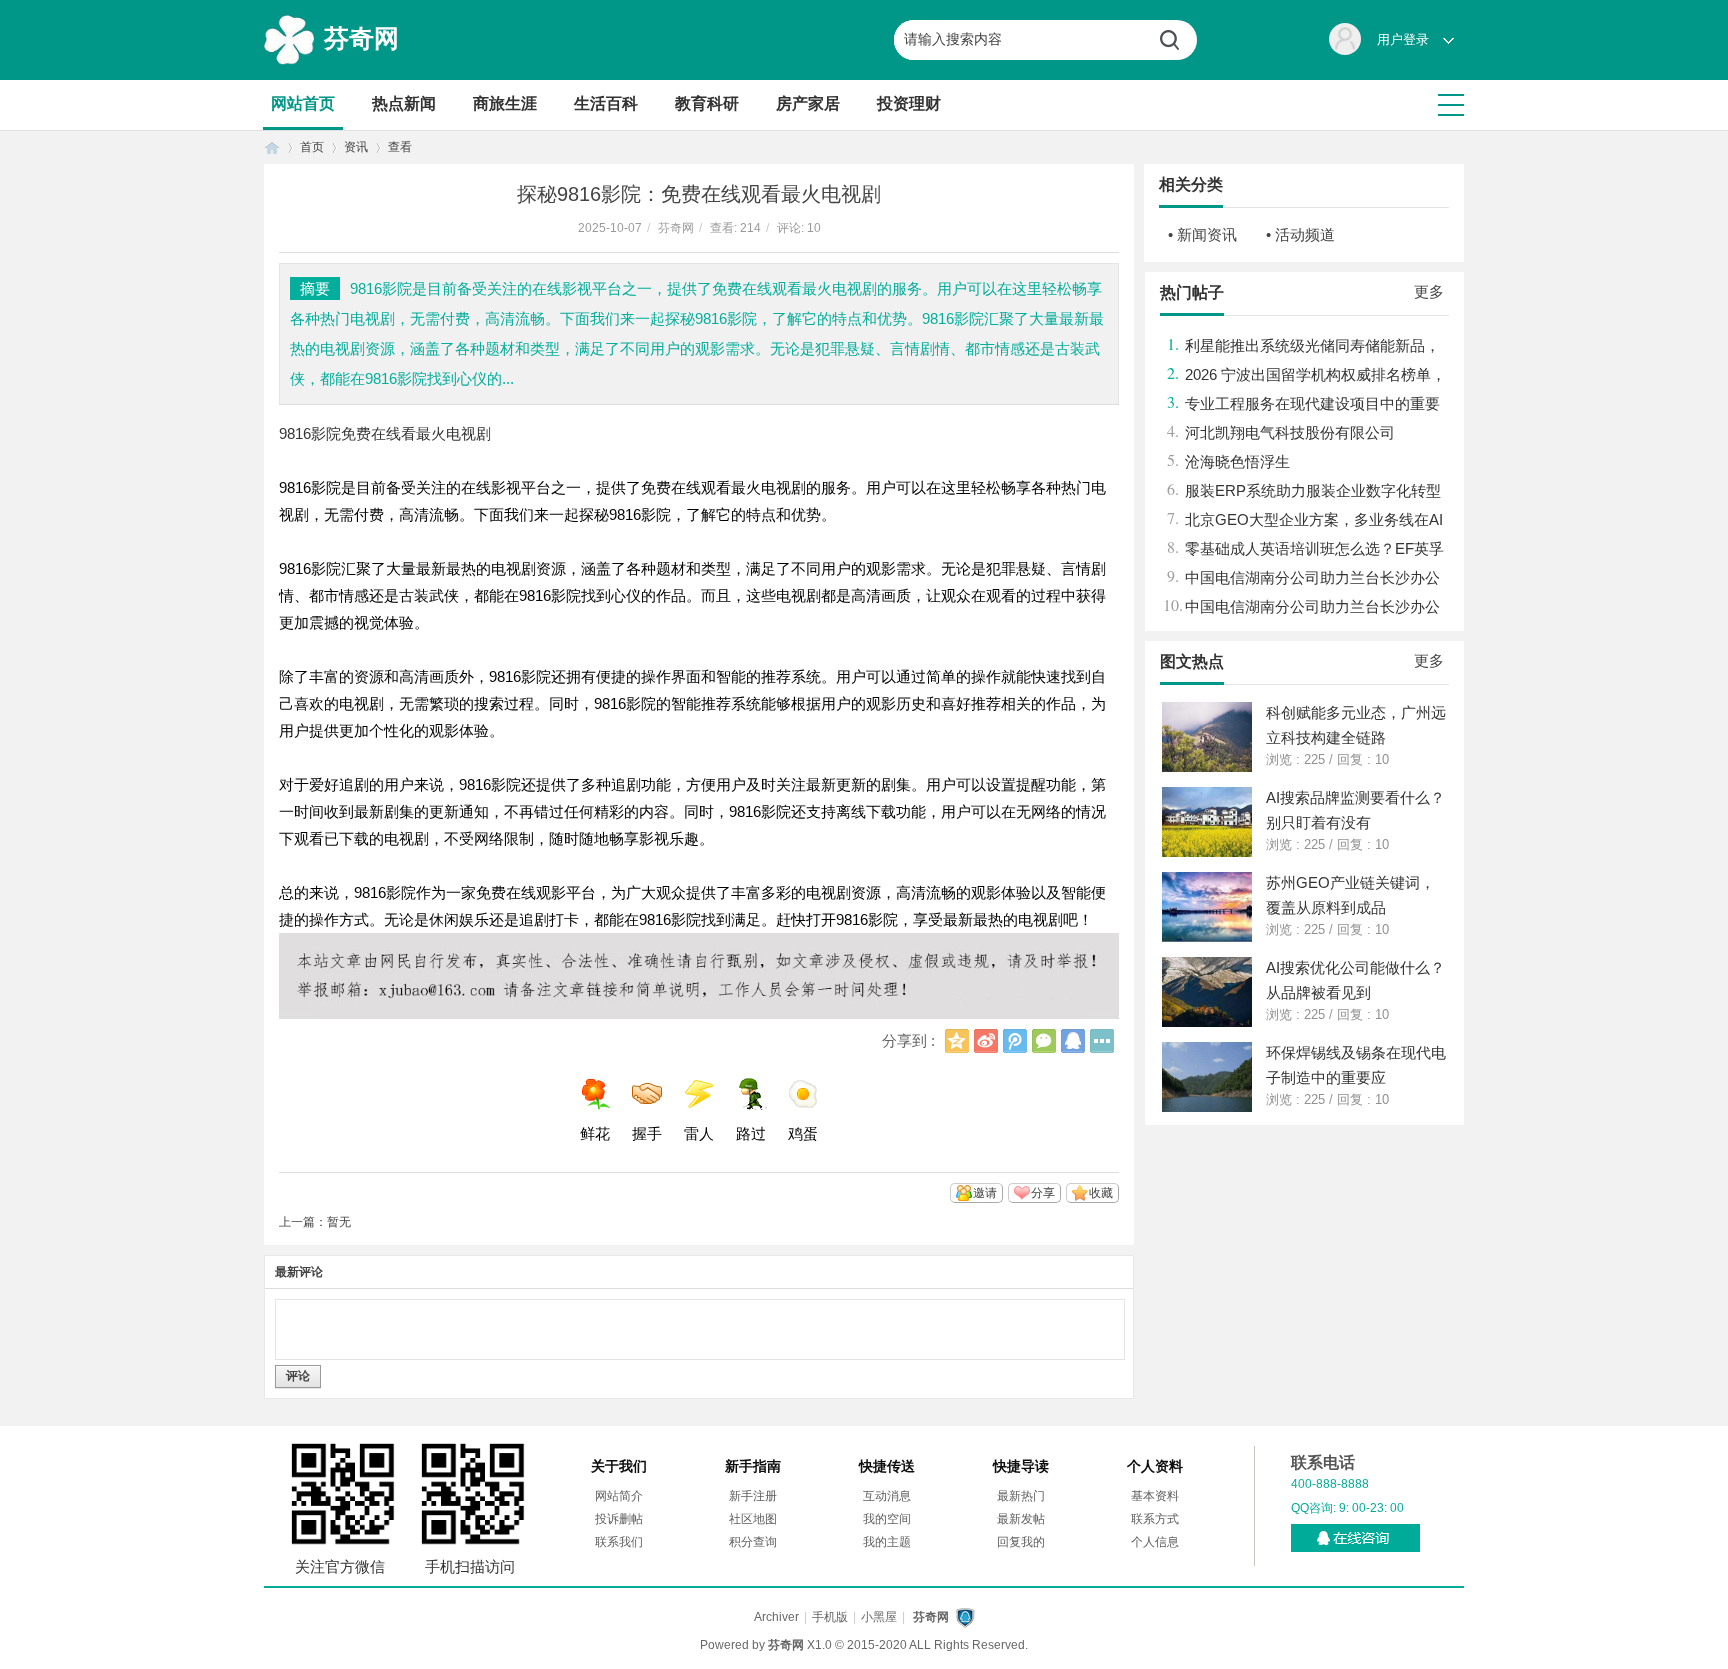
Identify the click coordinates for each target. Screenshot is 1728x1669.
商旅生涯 (505, 103)
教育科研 (707, 103)
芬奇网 (361, 38)
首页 (272, 147)
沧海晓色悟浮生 (1237, 461)
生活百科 (606, 103)
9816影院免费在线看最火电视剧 (385, 433)
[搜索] (1177, 40)
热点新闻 (404, 103)
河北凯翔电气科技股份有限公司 (1290, 432)
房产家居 (808, 103)
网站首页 (303, 103)
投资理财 (909, 103)
